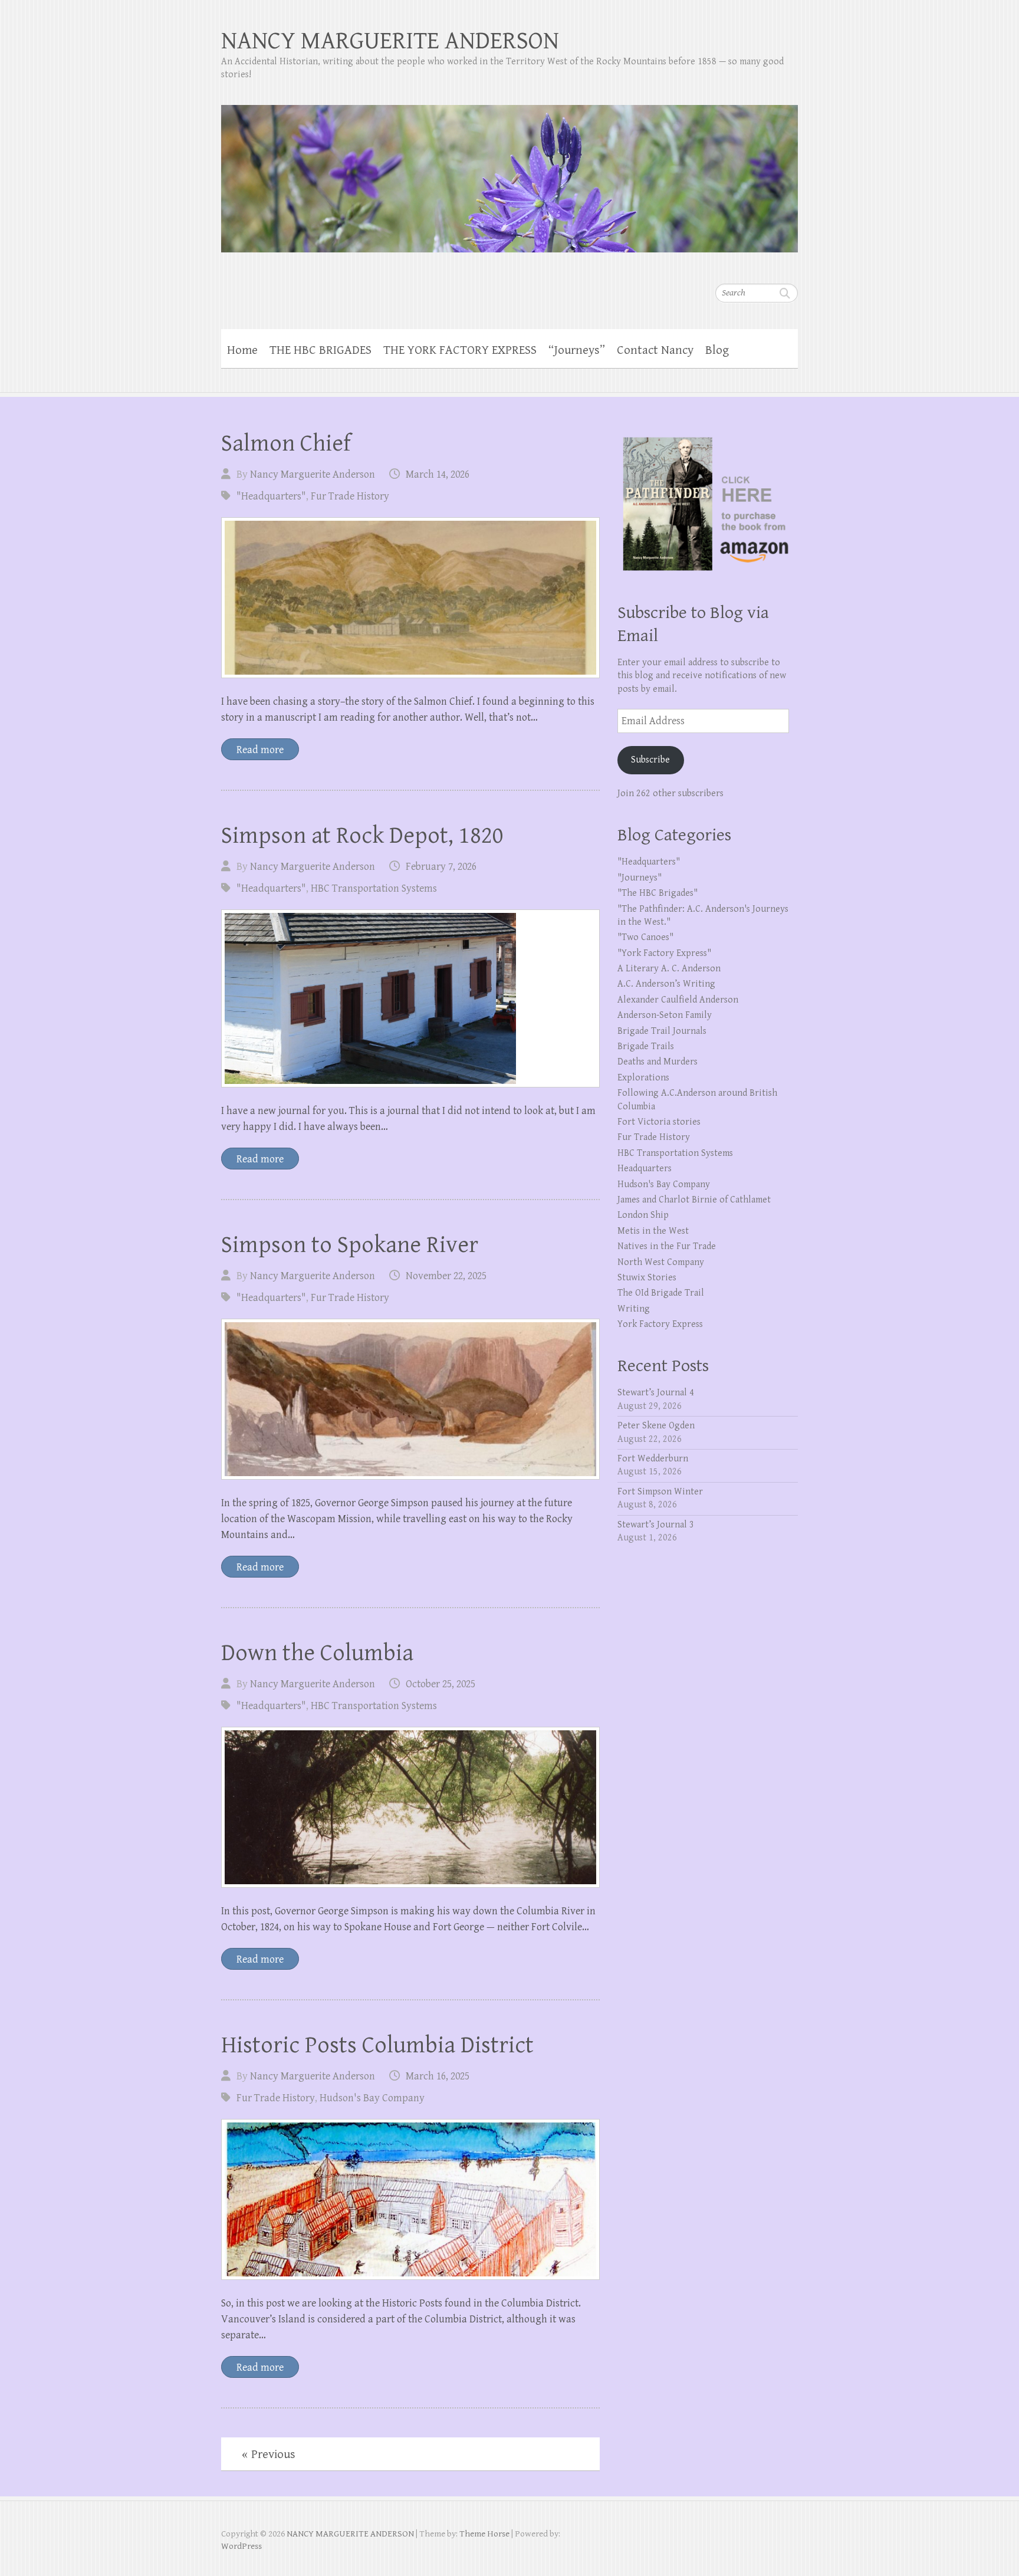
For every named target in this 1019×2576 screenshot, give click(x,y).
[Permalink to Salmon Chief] (410, 598)
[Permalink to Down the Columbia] (410, 1807)
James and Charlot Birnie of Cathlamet (694, 1200)
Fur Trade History (350, 496)
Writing (634, 1309)
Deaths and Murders (658, 1062)
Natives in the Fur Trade (667, 1246)
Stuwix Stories (647, 1278)
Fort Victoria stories (659, 1122)
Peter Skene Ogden (656, 1426)
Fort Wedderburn (653, 1459)
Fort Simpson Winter (660, 1492)
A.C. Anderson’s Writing (666, 984)
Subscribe (650, 760)
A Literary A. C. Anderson (669, 969)
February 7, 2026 (441, 867)
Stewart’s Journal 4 (656, 1393)
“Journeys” (577, 350)
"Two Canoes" (645, 937)
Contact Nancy (655, 350)
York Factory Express (660, 1324)
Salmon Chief (286, 443)
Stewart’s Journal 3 (656, 1525)
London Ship (643, 1215)
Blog (717, 350)
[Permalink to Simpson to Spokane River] (410, 1399)
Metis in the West (653, 1231)
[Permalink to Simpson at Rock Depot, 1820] (410, 998)
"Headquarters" (271, 496)
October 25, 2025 (441, 1684)
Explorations (643, 1078)
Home (242, 350)
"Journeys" (640, 878)
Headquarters (645, 1169)
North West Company (661, 1262)
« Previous (269, 2455)
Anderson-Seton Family (665, 1015)
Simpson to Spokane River (350, 1245)
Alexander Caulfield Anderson (678, 1000)
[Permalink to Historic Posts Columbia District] (410, 2199)
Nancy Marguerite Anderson (313, 474)
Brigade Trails (646, 1046)
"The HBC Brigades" (658, 893)
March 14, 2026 (438, 474)
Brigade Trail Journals (662, 1031)
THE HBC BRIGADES (321, 350)
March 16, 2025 (438, 2076)
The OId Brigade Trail (661, 1293)
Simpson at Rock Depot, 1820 (362, 836)
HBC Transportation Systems (374, 888)
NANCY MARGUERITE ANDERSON (390, 41)
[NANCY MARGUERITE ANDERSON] (509, 171)
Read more (260, 750)
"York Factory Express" (664, 953)
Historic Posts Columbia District (377, 2045)
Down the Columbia (317, 1653)
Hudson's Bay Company (372, 2098)
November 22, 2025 (446, 1276)
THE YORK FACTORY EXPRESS (460, 350)
